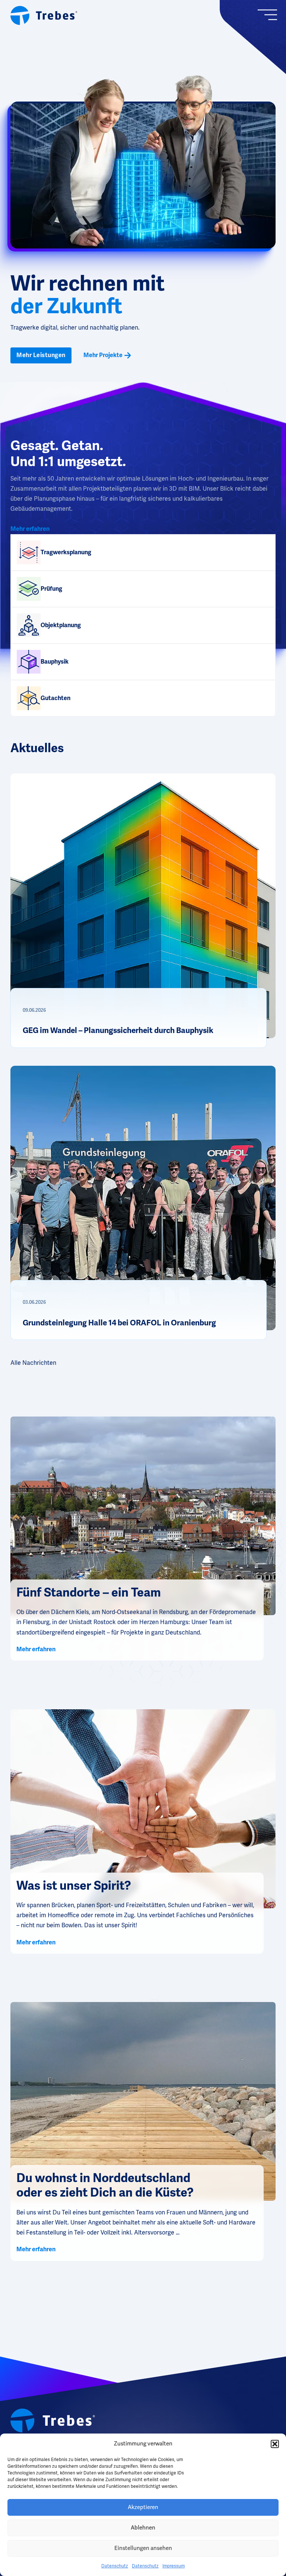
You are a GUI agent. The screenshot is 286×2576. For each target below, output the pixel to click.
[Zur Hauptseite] (53, 2421)
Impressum (174, 2566)
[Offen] (271, 15)
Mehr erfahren (30, 529)
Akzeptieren (143, 2507)
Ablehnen (143, 2528)
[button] (275, 2444)
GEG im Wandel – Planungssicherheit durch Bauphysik (118, 1030)
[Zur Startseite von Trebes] (44, 15)
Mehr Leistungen (41, 355)
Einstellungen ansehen (143, 2548)
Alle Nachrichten (33, 1363)
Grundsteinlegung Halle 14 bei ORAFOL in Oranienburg (120, 1323)
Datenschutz (115, 2566)
